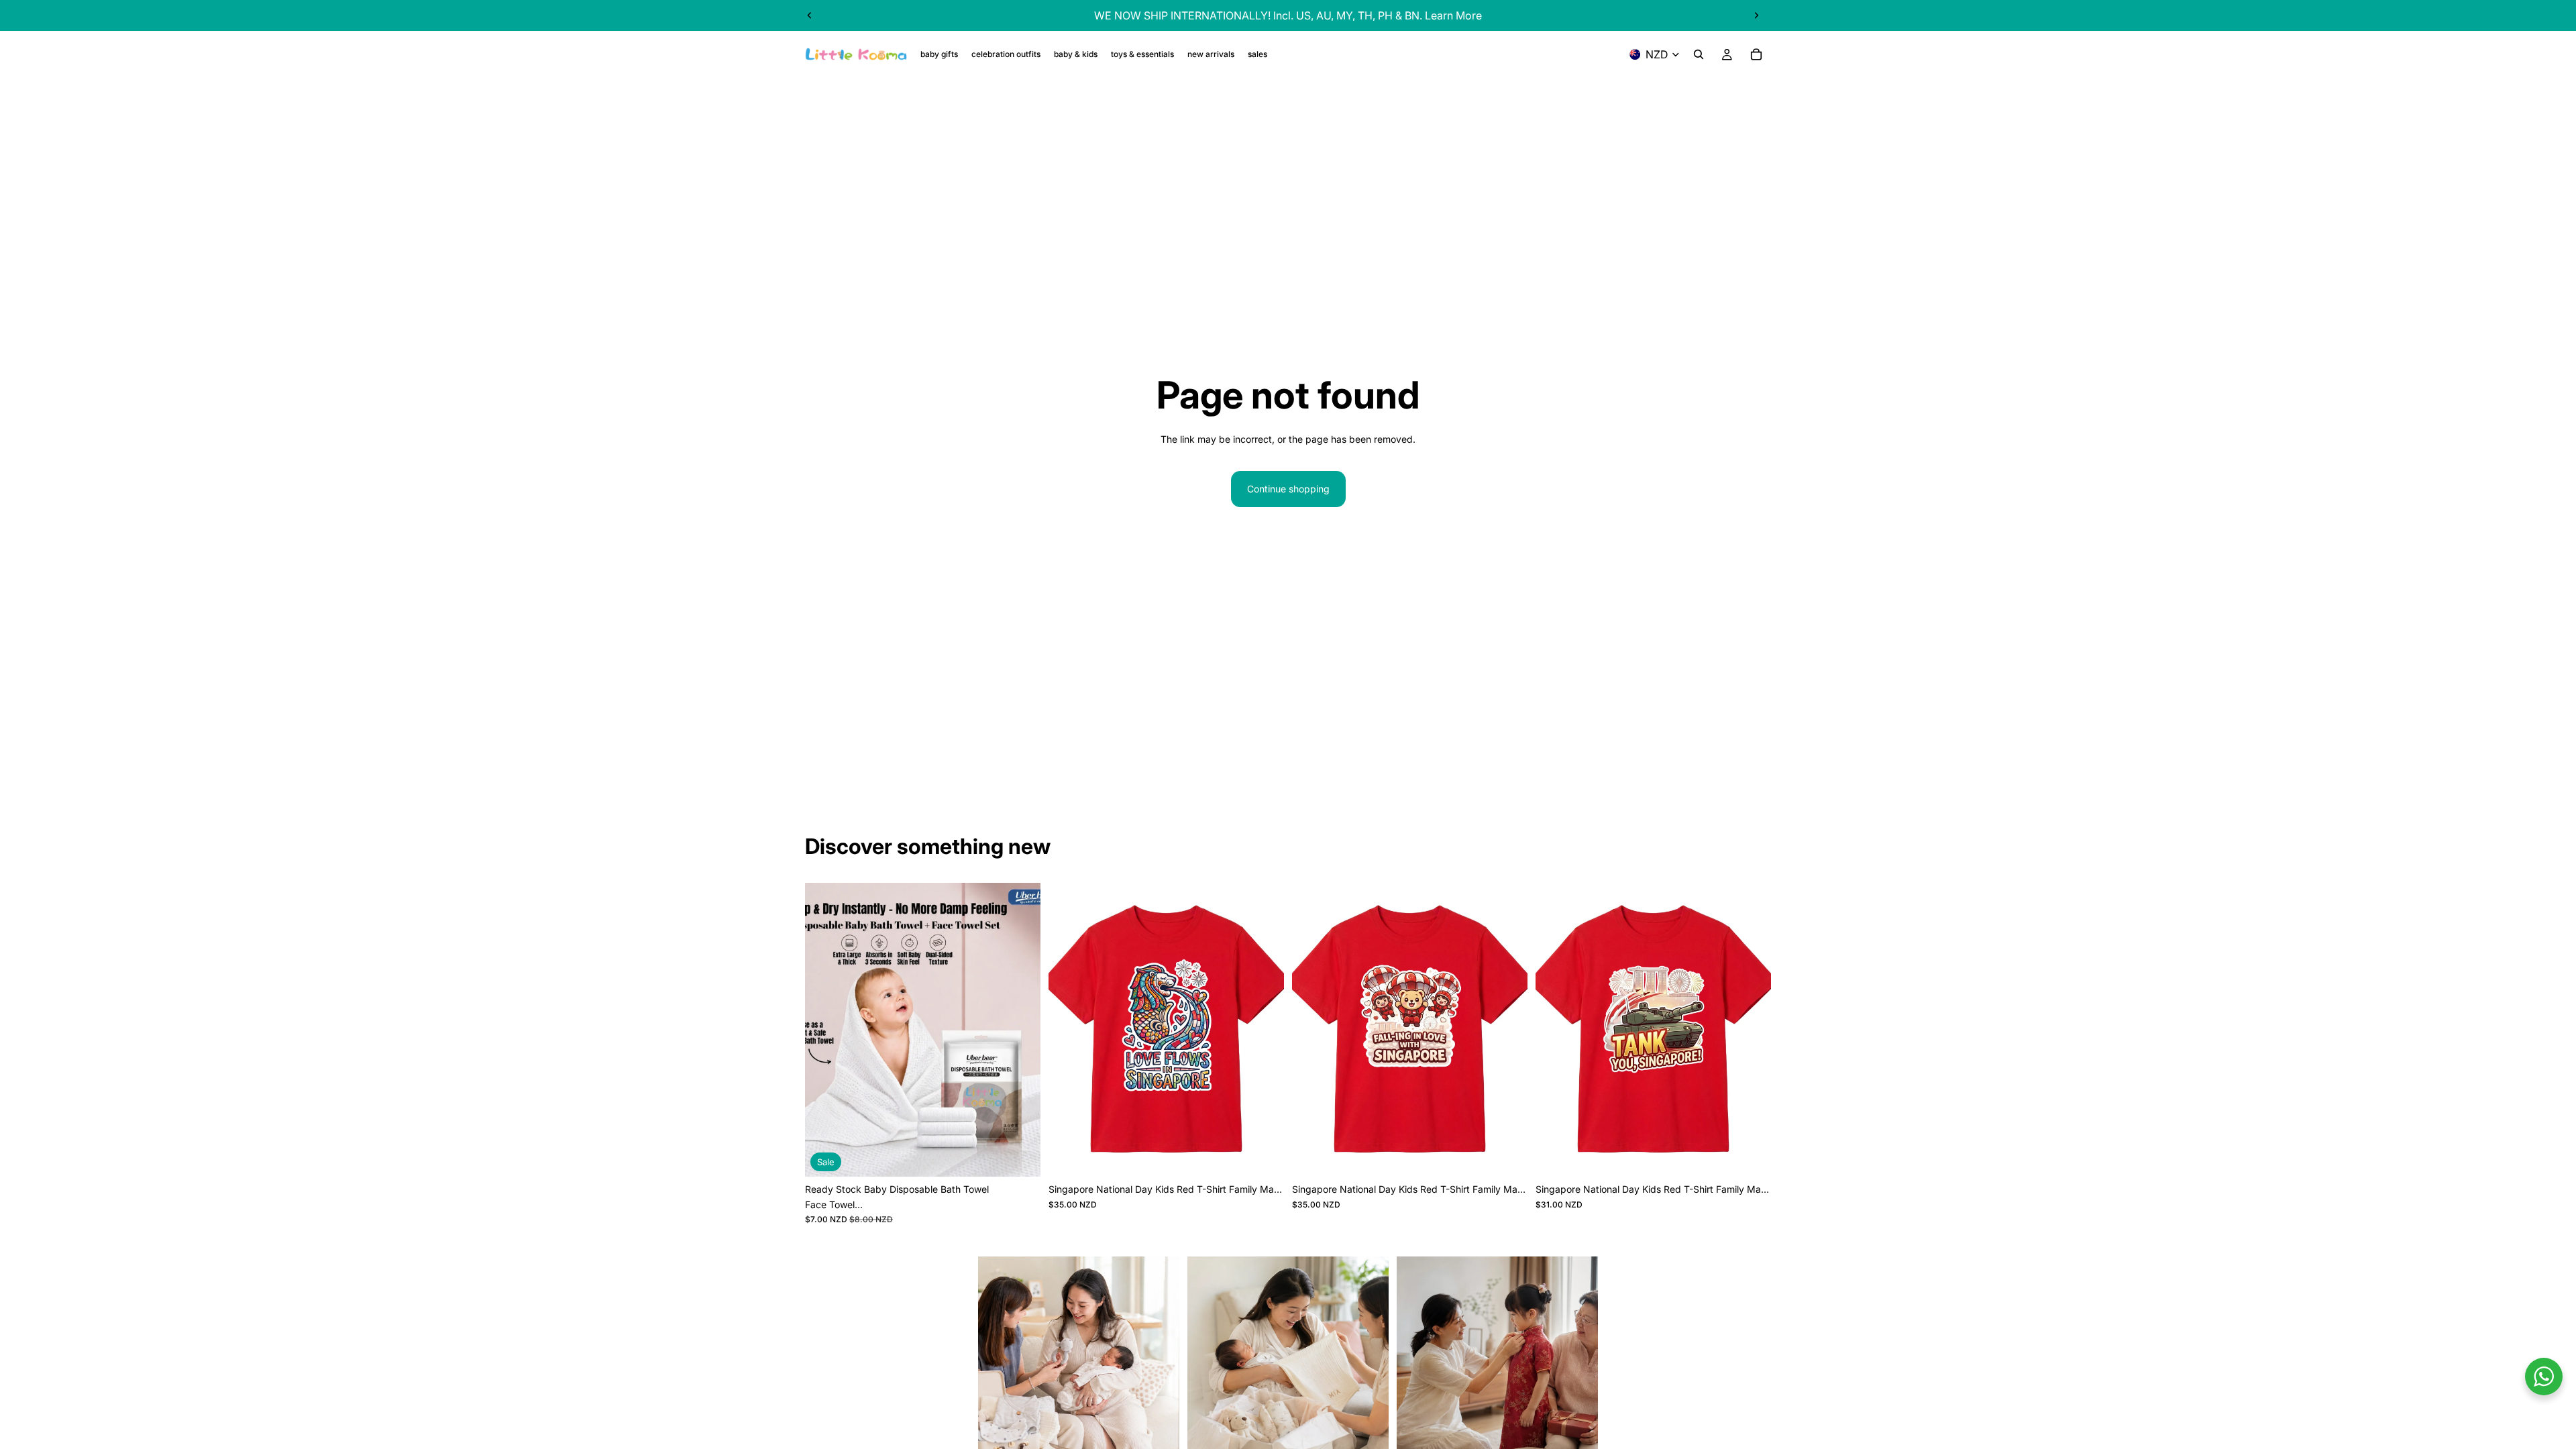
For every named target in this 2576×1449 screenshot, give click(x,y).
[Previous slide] (810, 15)
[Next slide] (1756, 15)
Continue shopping (1288, 489)
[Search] (1699, 54)
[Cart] (1756, 54)
